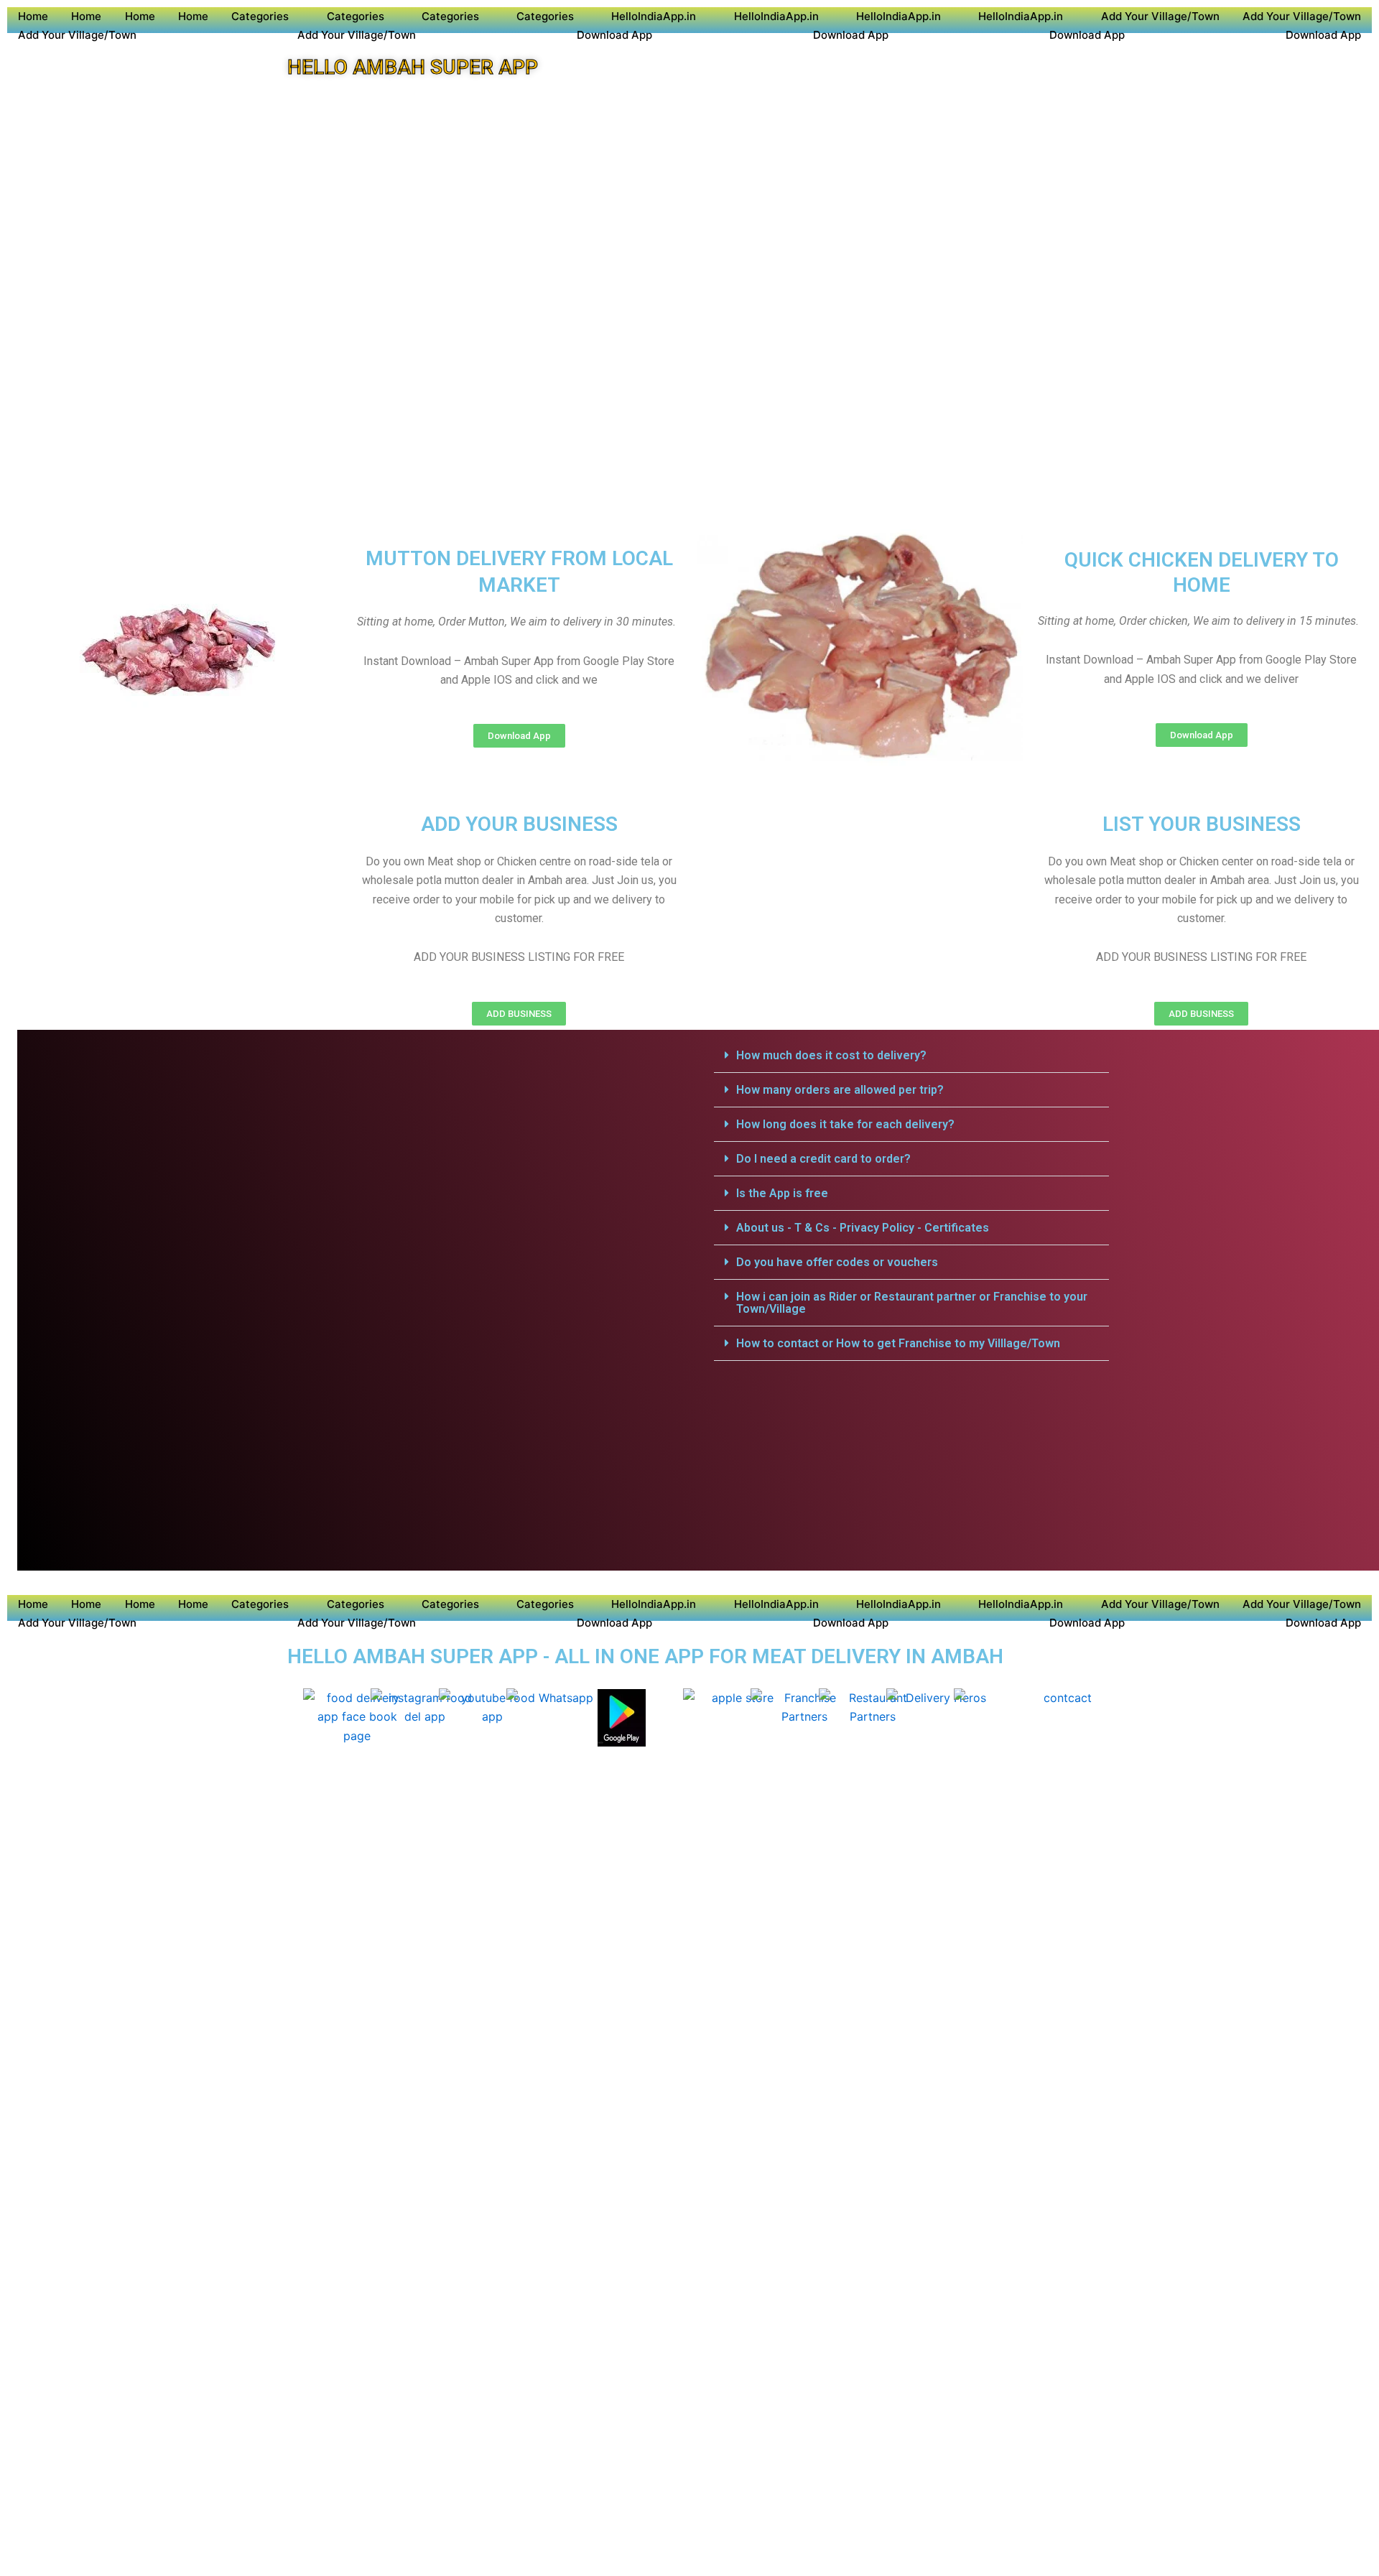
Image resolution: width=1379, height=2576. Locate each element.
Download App (614, 35)
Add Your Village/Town (1160, 16)
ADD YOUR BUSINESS (519, 824)
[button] (911, 1056)
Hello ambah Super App (413, 67)
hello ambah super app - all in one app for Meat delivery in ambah (645, 1656)
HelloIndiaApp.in (654, 16)
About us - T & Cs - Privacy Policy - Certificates (863, 1228)
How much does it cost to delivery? (831, 1055)
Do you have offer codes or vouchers (837, 1262)
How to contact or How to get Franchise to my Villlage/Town (898, 1343)
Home (33, 16)
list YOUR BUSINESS (1202, 824)
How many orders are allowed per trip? (840, 1090)
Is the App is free (782, 1193)
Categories (260, 16)
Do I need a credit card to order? (823, 1159)
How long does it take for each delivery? (845, 1124)
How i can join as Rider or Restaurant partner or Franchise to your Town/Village (912, 1303)
